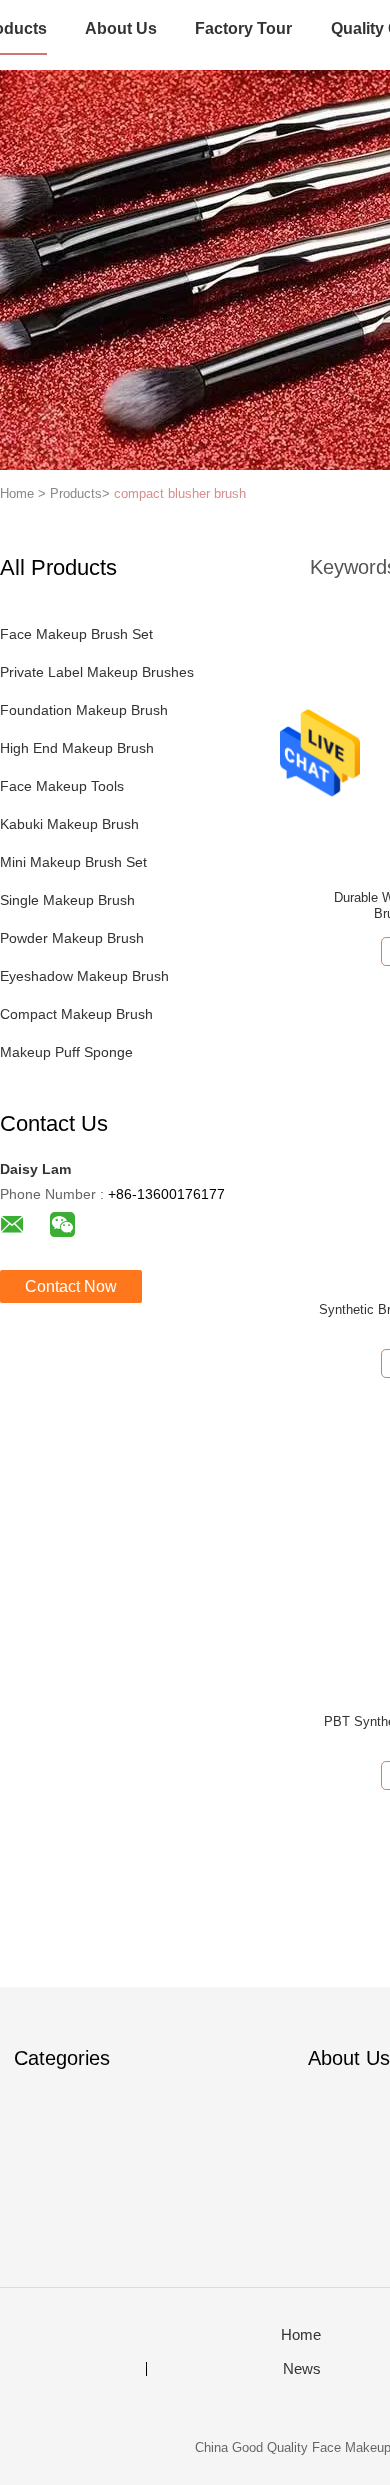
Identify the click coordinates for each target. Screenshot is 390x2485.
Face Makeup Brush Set (76, 634)
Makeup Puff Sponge (66, 1052)
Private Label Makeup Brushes (97, 672)
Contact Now (71, 1286)
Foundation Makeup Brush (84, 710)
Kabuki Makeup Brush (69, 824)
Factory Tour (243, 28)
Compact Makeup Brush (76, 1014)
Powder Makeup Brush (72, 938)
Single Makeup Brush (67, 900)
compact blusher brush (180, 493)
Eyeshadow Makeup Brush (84, 976)
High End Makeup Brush (77, 748)
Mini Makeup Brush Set (73, 862)
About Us (121, 28)
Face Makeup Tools (62, 786)
